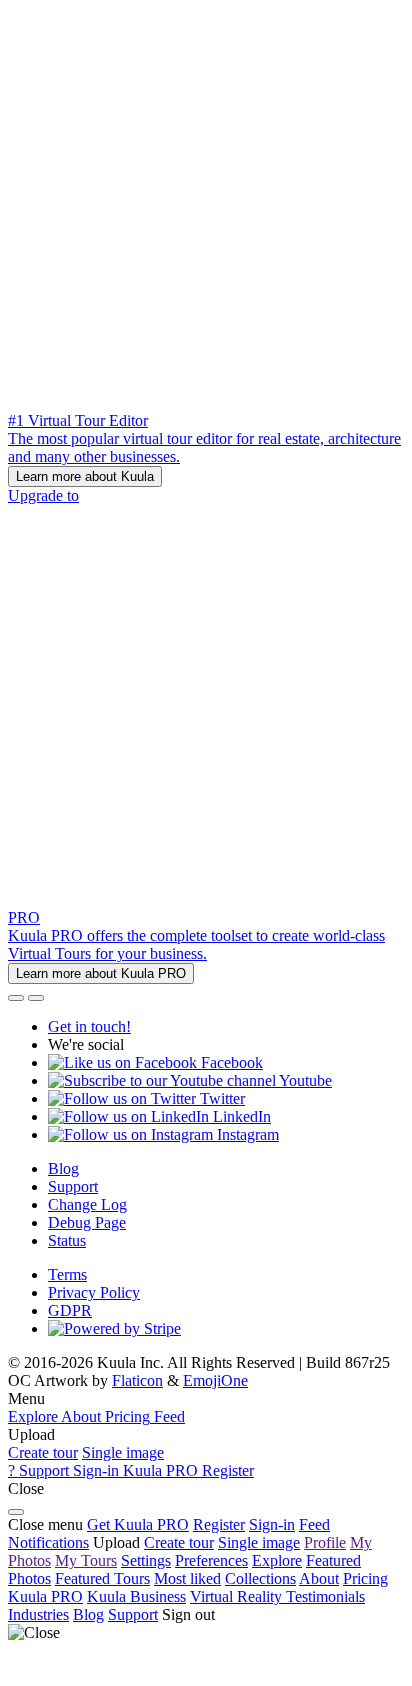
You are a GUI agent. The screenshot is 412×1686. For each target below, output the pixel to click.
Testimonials (325, 1596)
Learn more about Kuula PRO (101, 973)
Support (73, 1186)
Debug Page (87, 1222)
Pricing (365, 1578)
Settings (146, 1560)
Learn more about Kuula (85, 476)
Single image (123, 1452)
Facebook (230, 1062)
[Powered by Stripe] (114, 1328)
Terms (67, 1274)
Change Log (87, 1204)
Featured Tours (102, 1578)
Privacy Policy (94, 1292)
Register (219, 1524)
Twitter (220, 1098)
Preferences (211, 1560)
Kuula (45, 1596)
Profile (325, 1542)
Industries (38, 1614)
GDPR (70, 1310)
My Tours (86, 1560)
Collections (260, 1578)
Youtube (304, 1080)
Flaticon (137, 1380)
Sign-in (272, 1524)
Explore (277, 1560)
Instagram (246, 1134)
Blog (63, 1168)
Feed (314, 1524)
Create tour (43, 1452)
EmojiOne (215, 1380)
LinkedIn (240, 1116)
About (319, 1578)
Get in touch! (89, 1026)
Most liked (187, 1578)
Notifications (48, 1542)
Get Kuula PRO (138, 1524)
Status (67, 1240)
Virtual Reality (238, 1596)
